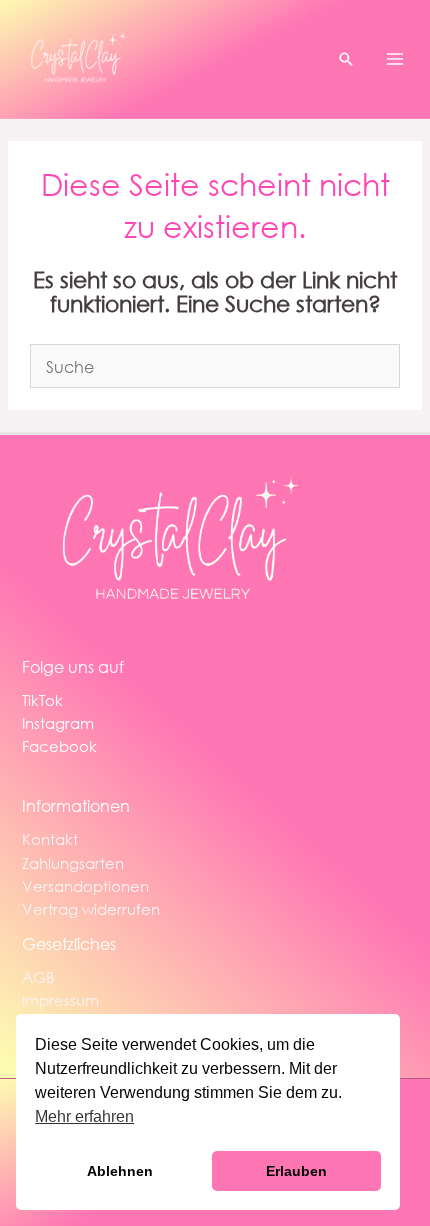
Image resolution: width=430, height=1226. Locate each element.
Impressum (60, 1000)
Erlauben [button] (296, 1171)
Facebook (59, 746)
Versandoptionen (85, 886)
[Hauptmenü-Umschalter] (395, 59)
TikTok (42, 700)
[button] (346, 59)
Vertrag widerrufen (91, 909)
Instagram (58, 723)
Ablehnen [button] (120, 1171)
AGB (38, 977)
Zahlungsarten (73, 863)
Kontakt (50, 839)
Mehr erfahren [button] (84, 1116)
